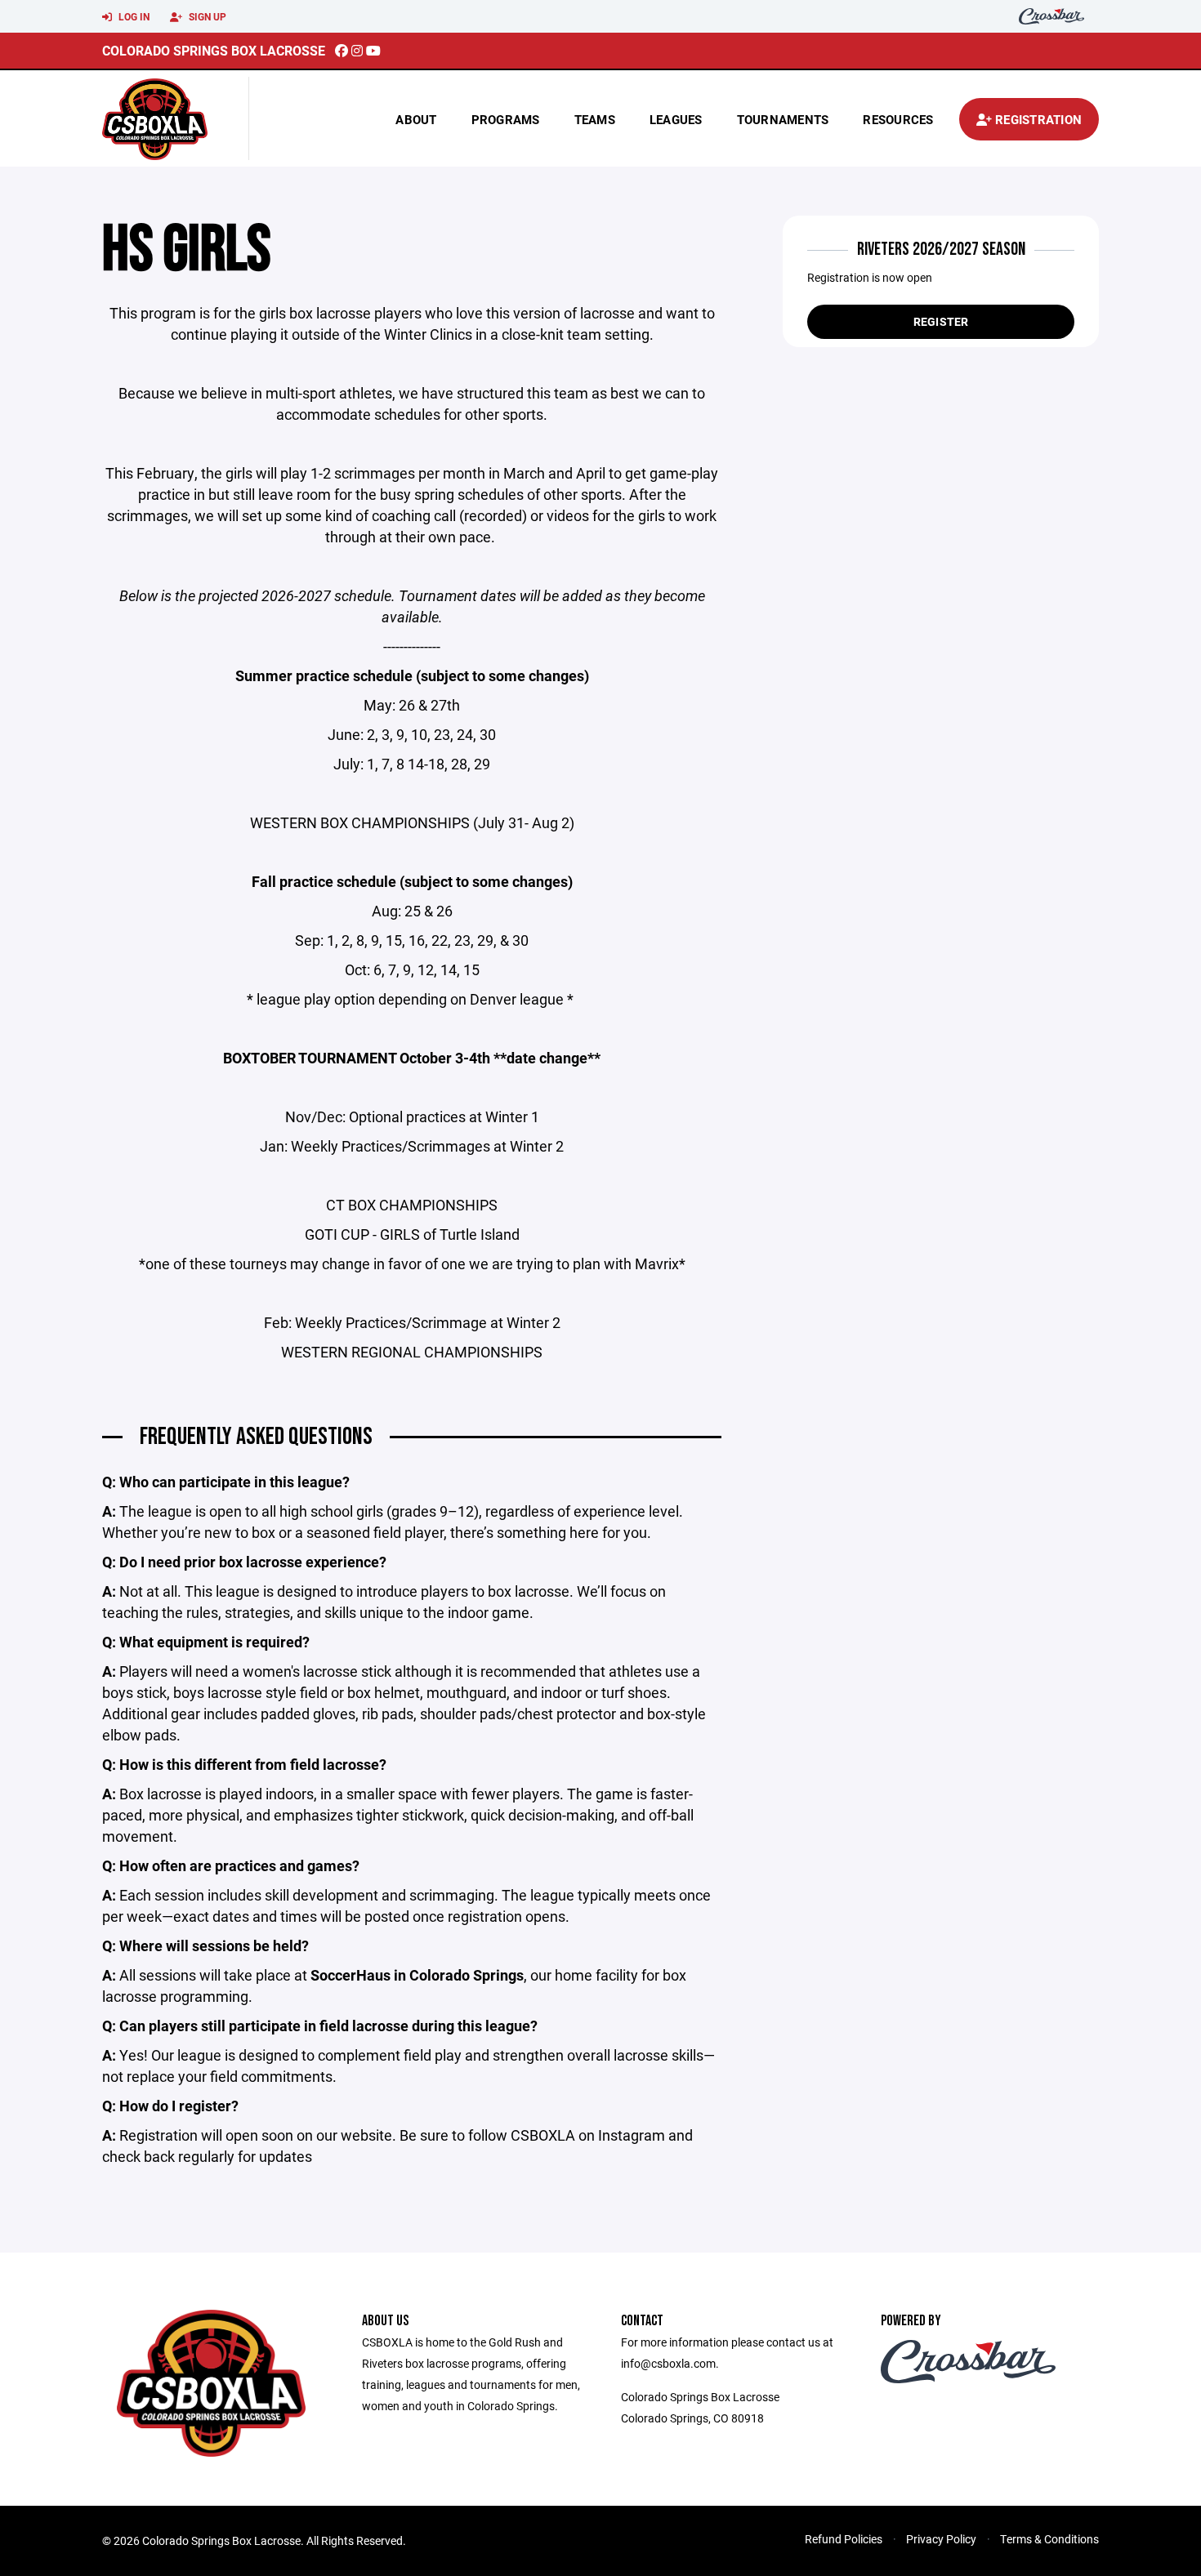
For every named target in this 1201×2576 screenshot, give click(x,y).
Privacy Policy (941, 2539)
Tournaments (783, 119)
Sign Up (206, 16)
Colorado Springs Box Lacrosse (214, 50)
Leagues (676, 119)
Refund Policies (844, 2539)
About (416, 119)
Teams (595, 119)
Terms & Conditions (1049, 2539)
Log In (133, 16)
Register (941, 321)
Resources (898, 119)
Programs (506, 119)
